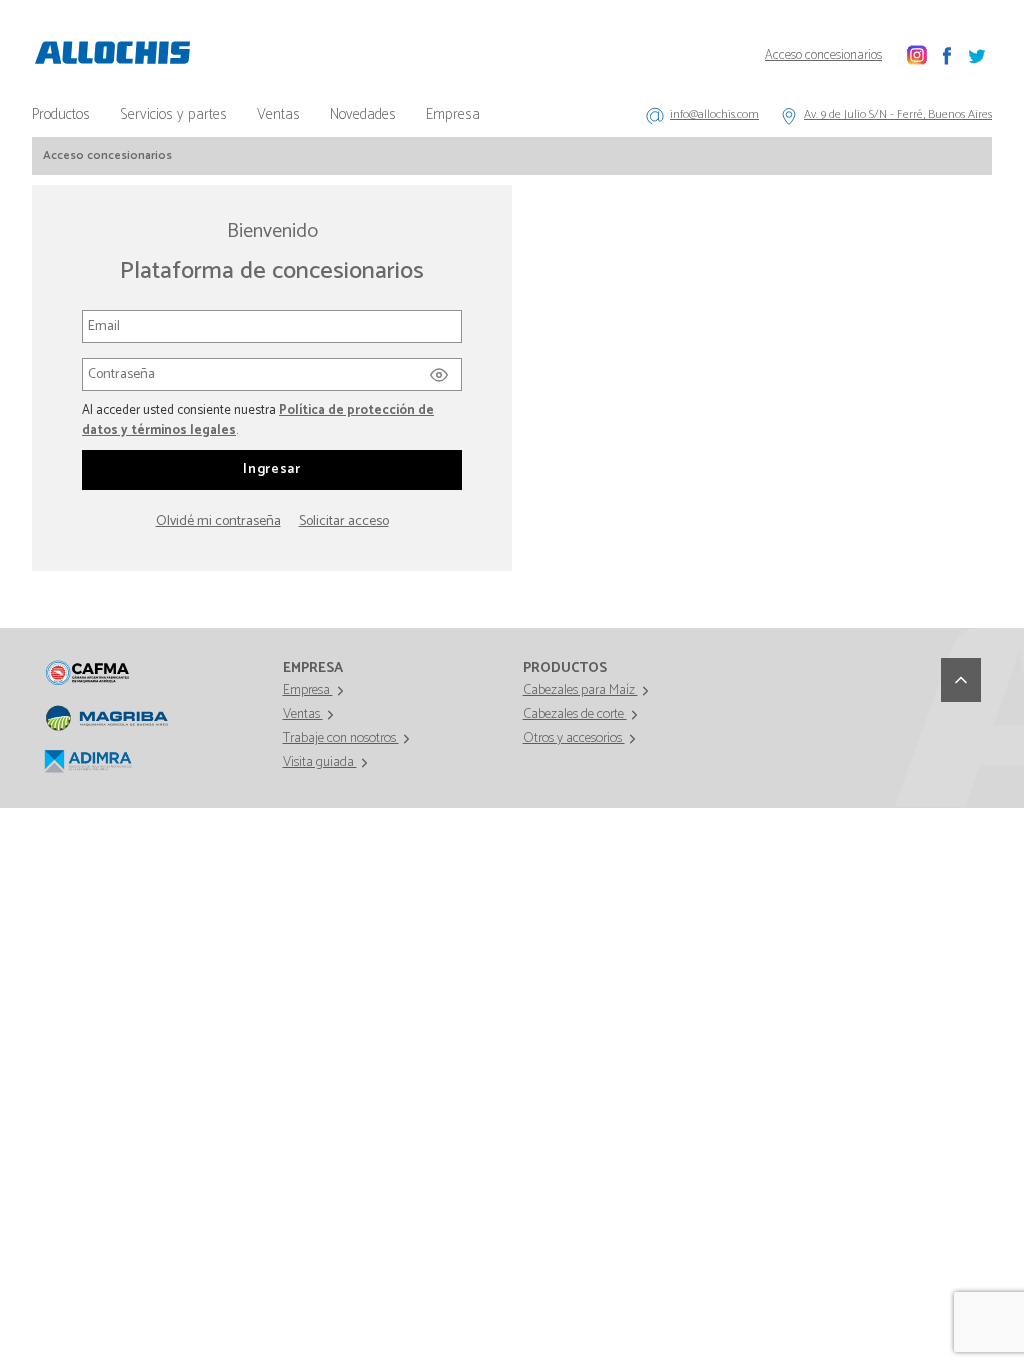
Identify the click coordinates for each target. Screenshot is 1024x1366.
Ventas (278, 114)
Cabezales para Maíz (580, 690)
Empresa (453, 114)
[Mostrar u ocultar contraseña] (439, 370)
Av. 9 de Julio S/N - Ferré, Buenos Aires (898, 114)
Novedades (363, 114)
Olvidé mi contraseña (218, 521)
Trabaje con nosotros (341, 738)
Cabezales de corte (575, 714)
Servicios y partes (173, 114)
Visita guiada (320, 762)
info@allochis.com (714, 114)
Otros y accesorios (574, 738)
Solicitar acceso (344, 521)
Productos (61, 114)
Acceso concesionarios (823, 55)
